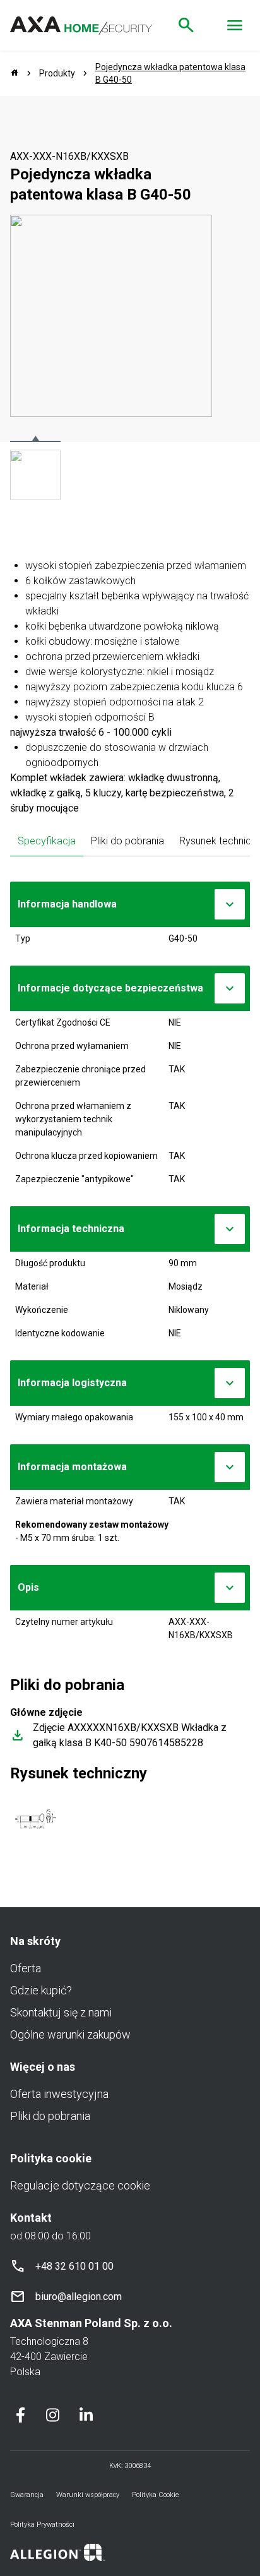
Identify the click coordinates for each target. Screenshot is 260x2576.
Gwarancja (27, 2495)
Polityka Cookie (156, 2495)
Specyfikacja (47, 841)
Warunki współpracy (88, 2495)
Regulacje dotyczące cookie (80, 2185)
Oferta (26, 1968)
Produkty (57, 73)
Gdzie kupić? (41, 1990)
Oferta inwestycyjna (59, 2094)
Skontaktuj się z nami (61, 2012)
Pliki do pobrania (127, 841)
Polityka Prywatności (42, 2525)
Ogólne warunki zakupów (70, 2034)
